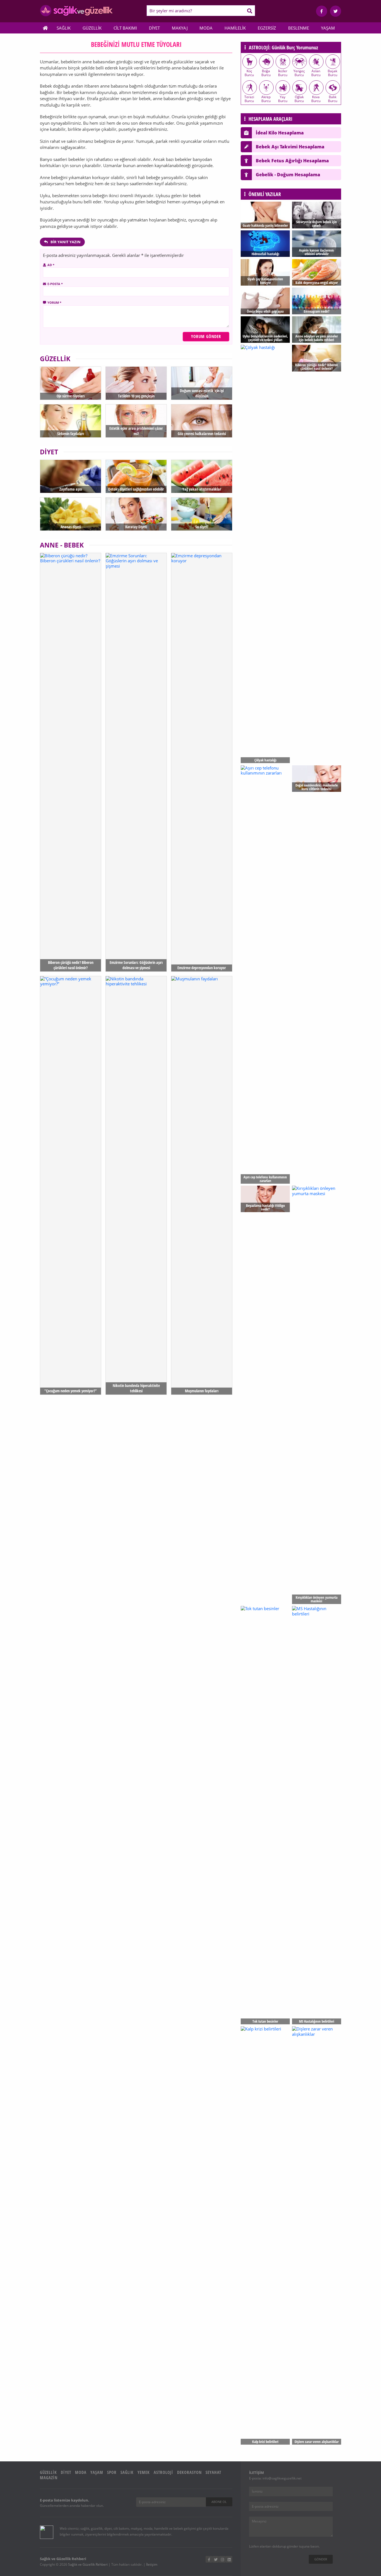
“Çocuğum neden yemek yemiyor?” (71, 1391)
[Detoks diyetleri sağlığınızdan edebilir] (136, 476)
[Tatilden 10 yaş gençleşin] (136, 383)
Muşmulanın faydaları (202, 1391)
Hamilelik (235, 28)
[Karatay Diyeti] (136, 514)
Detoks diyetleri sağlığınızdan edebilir (136, 489)
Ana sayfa (45, 28)
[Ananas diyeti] (71, 514)
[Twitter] (216, 2559)
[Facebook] (322, 11)
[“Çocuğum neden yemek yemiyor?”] (71, 1185)
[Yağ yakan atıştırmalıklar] (202, 476)
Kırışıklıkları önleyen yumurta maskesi (317, 1599)
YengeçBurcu (299, 73)
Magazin (49, 2478)
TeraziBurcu (249, 99)
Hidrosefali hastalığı (265, 254)
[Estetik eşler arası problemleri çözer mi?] (136, 421)
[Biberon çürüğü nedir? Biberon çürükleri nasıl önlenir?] (71, 762)
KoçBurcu (249, 73)
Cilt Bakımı (125, 28)
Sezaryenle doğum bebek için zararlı (317, 224)
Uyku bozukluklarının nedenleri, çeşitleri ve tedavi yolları (265, 338)
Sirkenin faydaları (71, 434)
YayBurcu (283, 99)
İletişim (152, 2564)
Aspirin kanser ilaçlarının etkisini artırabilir (316, 252)
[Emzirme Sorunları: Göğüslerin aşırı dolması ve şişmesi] (136, 762)
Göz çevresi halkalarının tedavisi (202, 434)
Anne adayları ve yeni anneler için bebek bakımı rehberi (317, 338)
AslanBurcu (316, 73)
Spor (112, 2472)
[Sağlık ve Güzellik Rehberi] (76, 15)
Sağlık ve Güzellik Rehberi (88, 2564)
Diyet (154, 28)
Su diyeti (202, 527)
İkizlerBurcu (283, 73)
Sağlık (64, 28)
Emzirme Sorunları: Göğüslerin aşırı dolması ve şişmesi (136, 965)
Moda (206, 28)
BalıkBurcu (333, 99)
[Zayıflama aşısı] (71, 476)
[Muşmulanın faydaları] (202, 1185)
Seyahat (213, 2472)
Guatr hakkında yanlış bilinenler (265, 225)
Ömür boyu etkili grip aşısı (265, 311)
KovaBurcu (316, 99)
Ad (51, 265)
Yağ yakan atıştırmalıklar (202, 489)
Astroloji (163, 2472)
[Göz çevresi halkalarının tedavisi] (202, 421)
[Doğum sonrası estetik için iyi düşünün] (202, 383)
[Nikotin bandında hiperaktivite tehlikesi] (136, 1185)
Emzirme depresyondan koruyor (202, 968)
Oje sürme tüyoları (71, 396)
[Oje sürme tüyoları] (71, 383)
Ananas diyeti (71, 527)
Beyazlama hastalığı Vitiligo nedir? (265, 1207)
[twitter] (336, 11)
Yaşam (328, 28)
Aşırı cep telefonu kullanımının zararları (265, 1179)
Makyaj (180, 28)
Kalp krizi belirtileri (265, 2442)
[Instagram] (222, 2559)
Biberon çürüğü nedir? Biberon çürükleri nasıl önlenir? (71, 965)
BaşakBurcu (332, 73)
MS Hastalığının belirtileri (317, 2021)
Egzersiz (267, 28)
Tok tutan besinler (265, 2021)
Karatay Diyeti (136, 527)
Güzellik (92, 28)
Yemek (144, 2472)
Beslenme (299, 28)
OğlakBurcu (299, 99)
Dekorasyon (189, 2472)
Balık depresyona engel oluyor (317, 283)
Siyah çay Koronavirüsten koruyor (265, 281)
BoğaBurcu (266, 73)
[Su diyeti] (202, 514)
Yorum (54, 302)
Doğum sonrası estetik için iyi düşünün (202, 393)
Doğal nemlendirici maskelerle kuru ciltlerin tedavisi (317, 787)
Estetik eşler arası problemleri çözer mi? (136, 431)
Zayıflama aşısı (71, 489)
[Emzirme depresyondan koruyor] (202, 762)
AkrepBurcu (266, 99)
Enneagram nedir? (317, 311)
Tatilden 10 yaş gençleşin (136, 396)
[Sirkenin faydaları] (71, 421)
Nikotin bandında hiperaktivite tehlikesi (136, 1388)
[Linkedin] (229, 2559)
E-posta (55, 284)
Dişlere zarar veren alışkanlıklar (317, 2442)
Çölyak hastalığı (265, 760)
